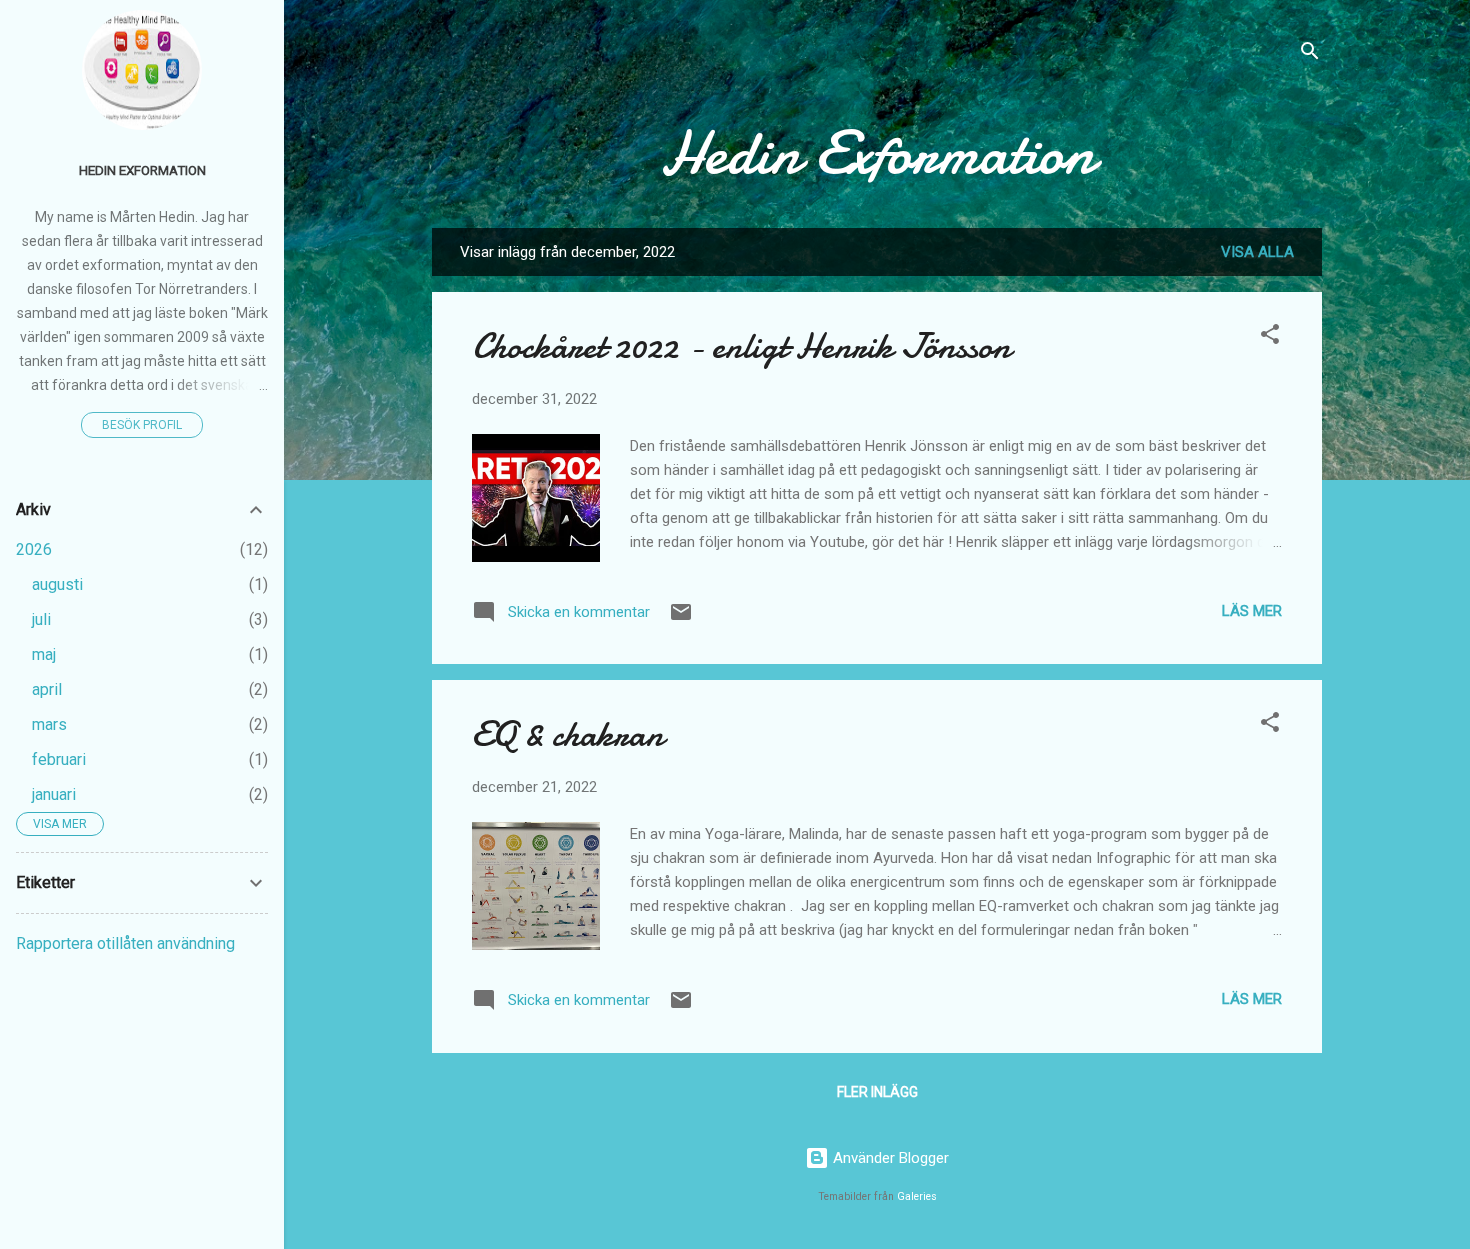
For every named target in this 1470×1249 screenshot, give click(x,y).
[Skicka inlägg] (681, 619)
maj (44, 654)
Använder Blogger (889, 1158)
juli (41, 619)
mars (49, 724)
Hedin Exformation (877, 153)
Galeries (917, 1196)
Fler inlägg (877, 1092)
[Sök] (1310, 54)
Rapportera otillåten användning (125, 943)
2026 (34, 549)
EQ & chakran (568, 734)
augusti (57, 584)
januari (54, 794)
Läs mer (1252, 611)
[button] (1270, 337)
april (47, 689)
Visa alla (1257, 252)
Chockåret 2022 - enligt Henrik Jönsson (741, 346)
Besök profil (142, 425)
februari (59, 759)
